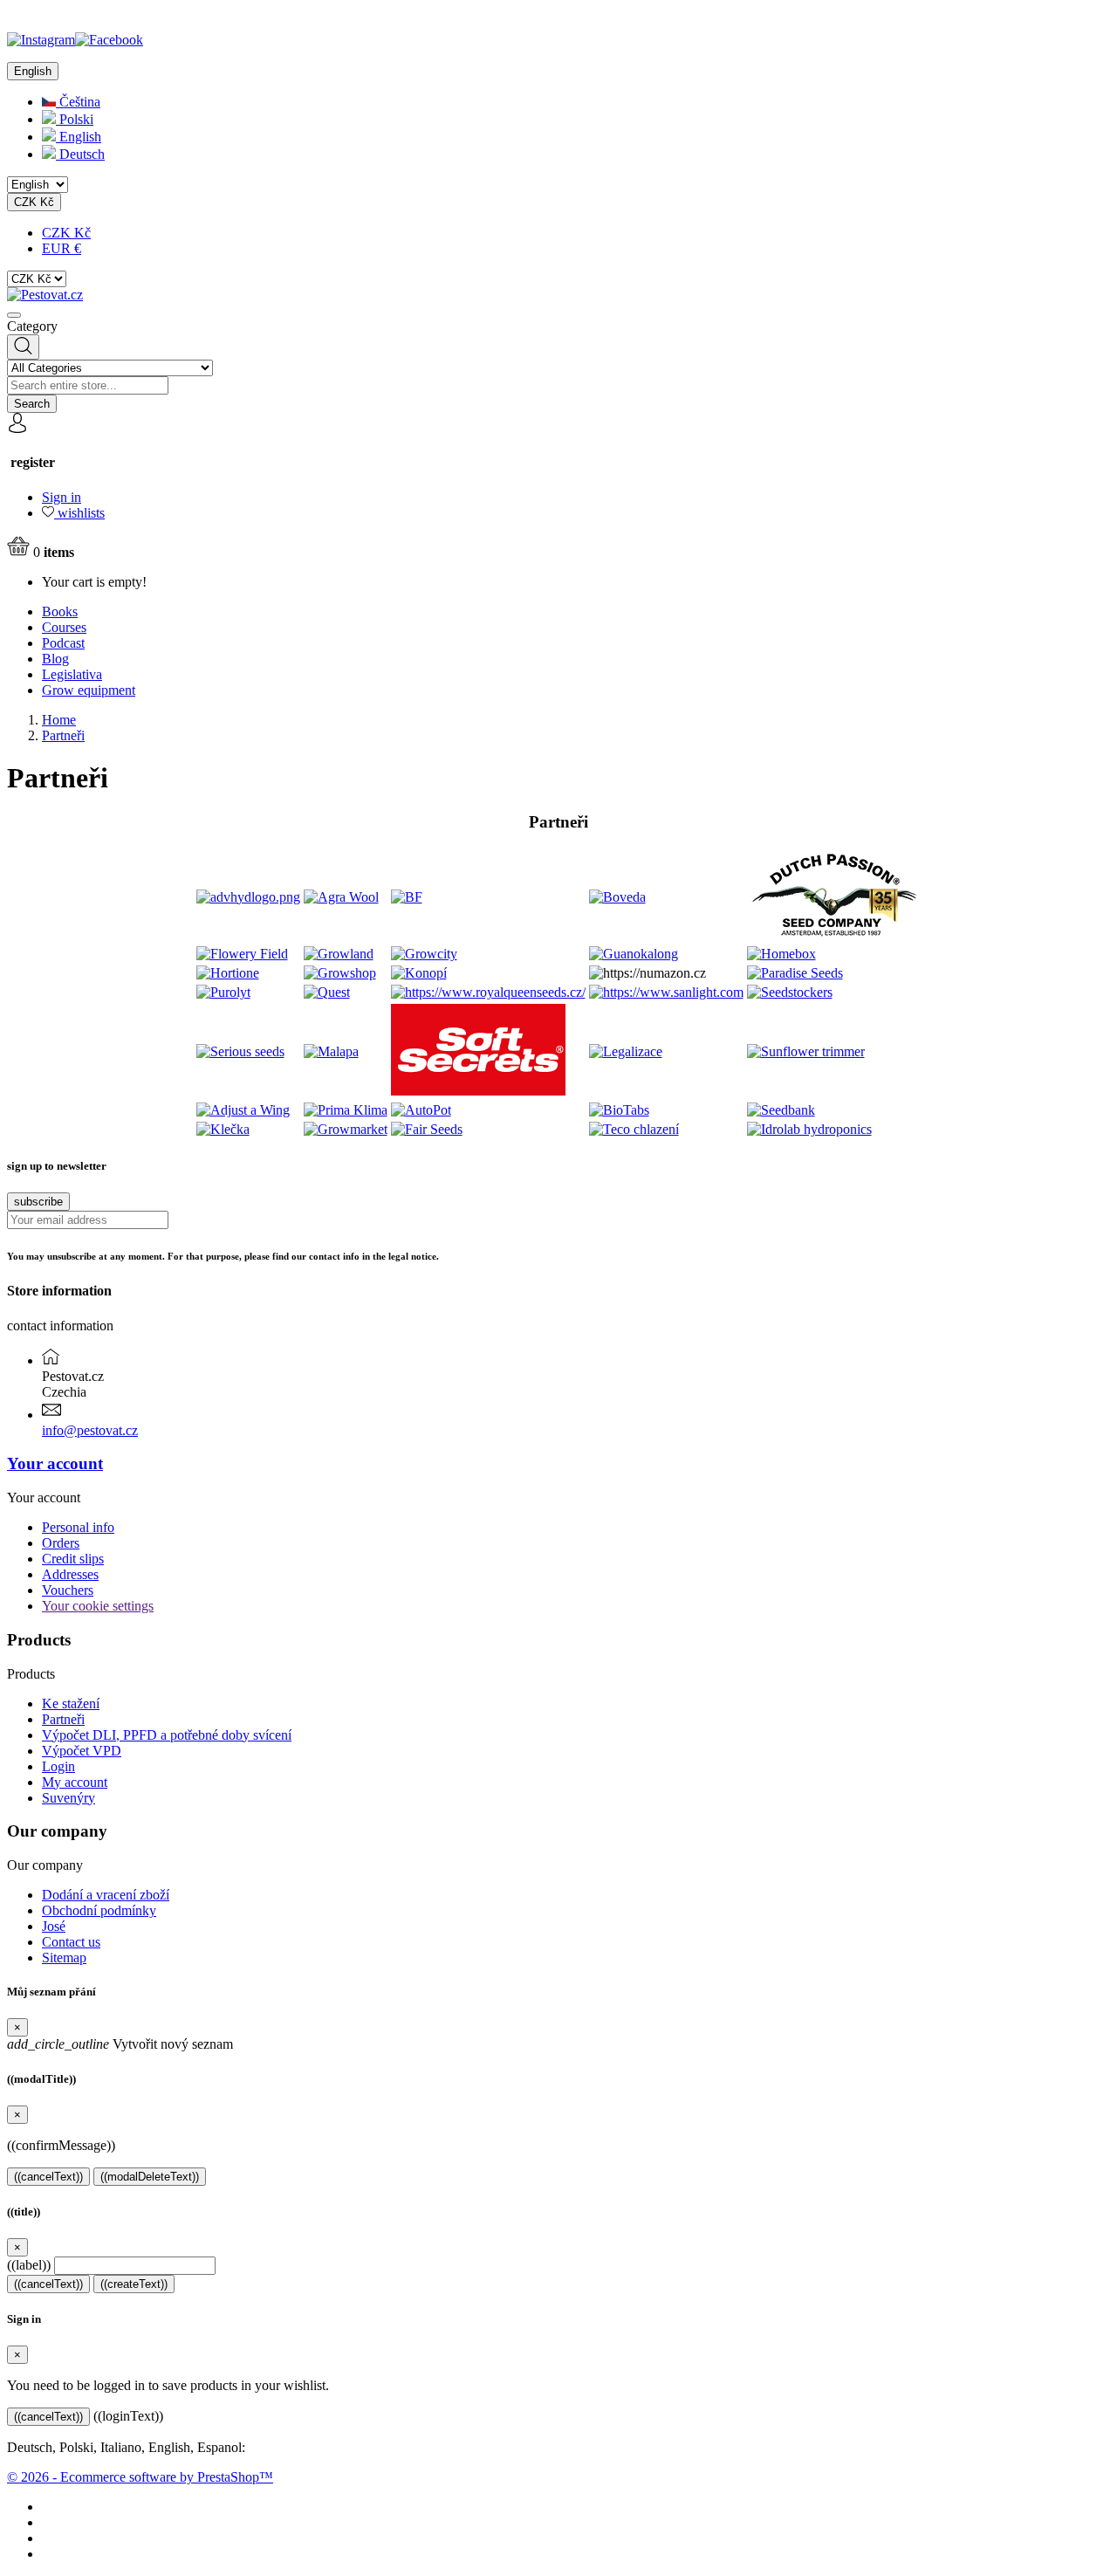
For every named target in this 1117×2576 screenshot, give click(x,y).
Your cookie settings (98, 1606)
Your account (55, 1463)
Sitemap (64, 1958)
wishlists (79, 513)
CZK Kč (66, 233)
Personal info (78, 1527)
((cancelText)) (48, 2177)
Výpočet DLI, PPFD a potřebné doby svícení (167, 1735)
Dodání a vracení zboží (106, 1895)
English (79, 137)
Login (58, 1766)
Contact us (71, 1942)
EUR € (62, 248)
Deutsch (80, 154)
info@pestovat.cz (90, 1430)
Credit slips (73, 1559)
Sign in (62, 497)
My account (75, 1782)
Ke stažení (71, 1704)
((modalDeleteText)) (150, 2177)
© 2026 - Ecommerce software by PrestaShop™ (140, 2477)
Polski (75, 119)
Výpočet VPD (82, 1751)
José (54, 1926)
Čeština (78, 102)
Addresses (70, 1574)
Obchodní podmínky (99, 1910)
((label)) (29, 2265)
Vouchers (68, 1590)
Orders (61, 1543)
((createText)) (134, 2284)
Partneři (63, 1719)
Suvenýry (69, 1798)
